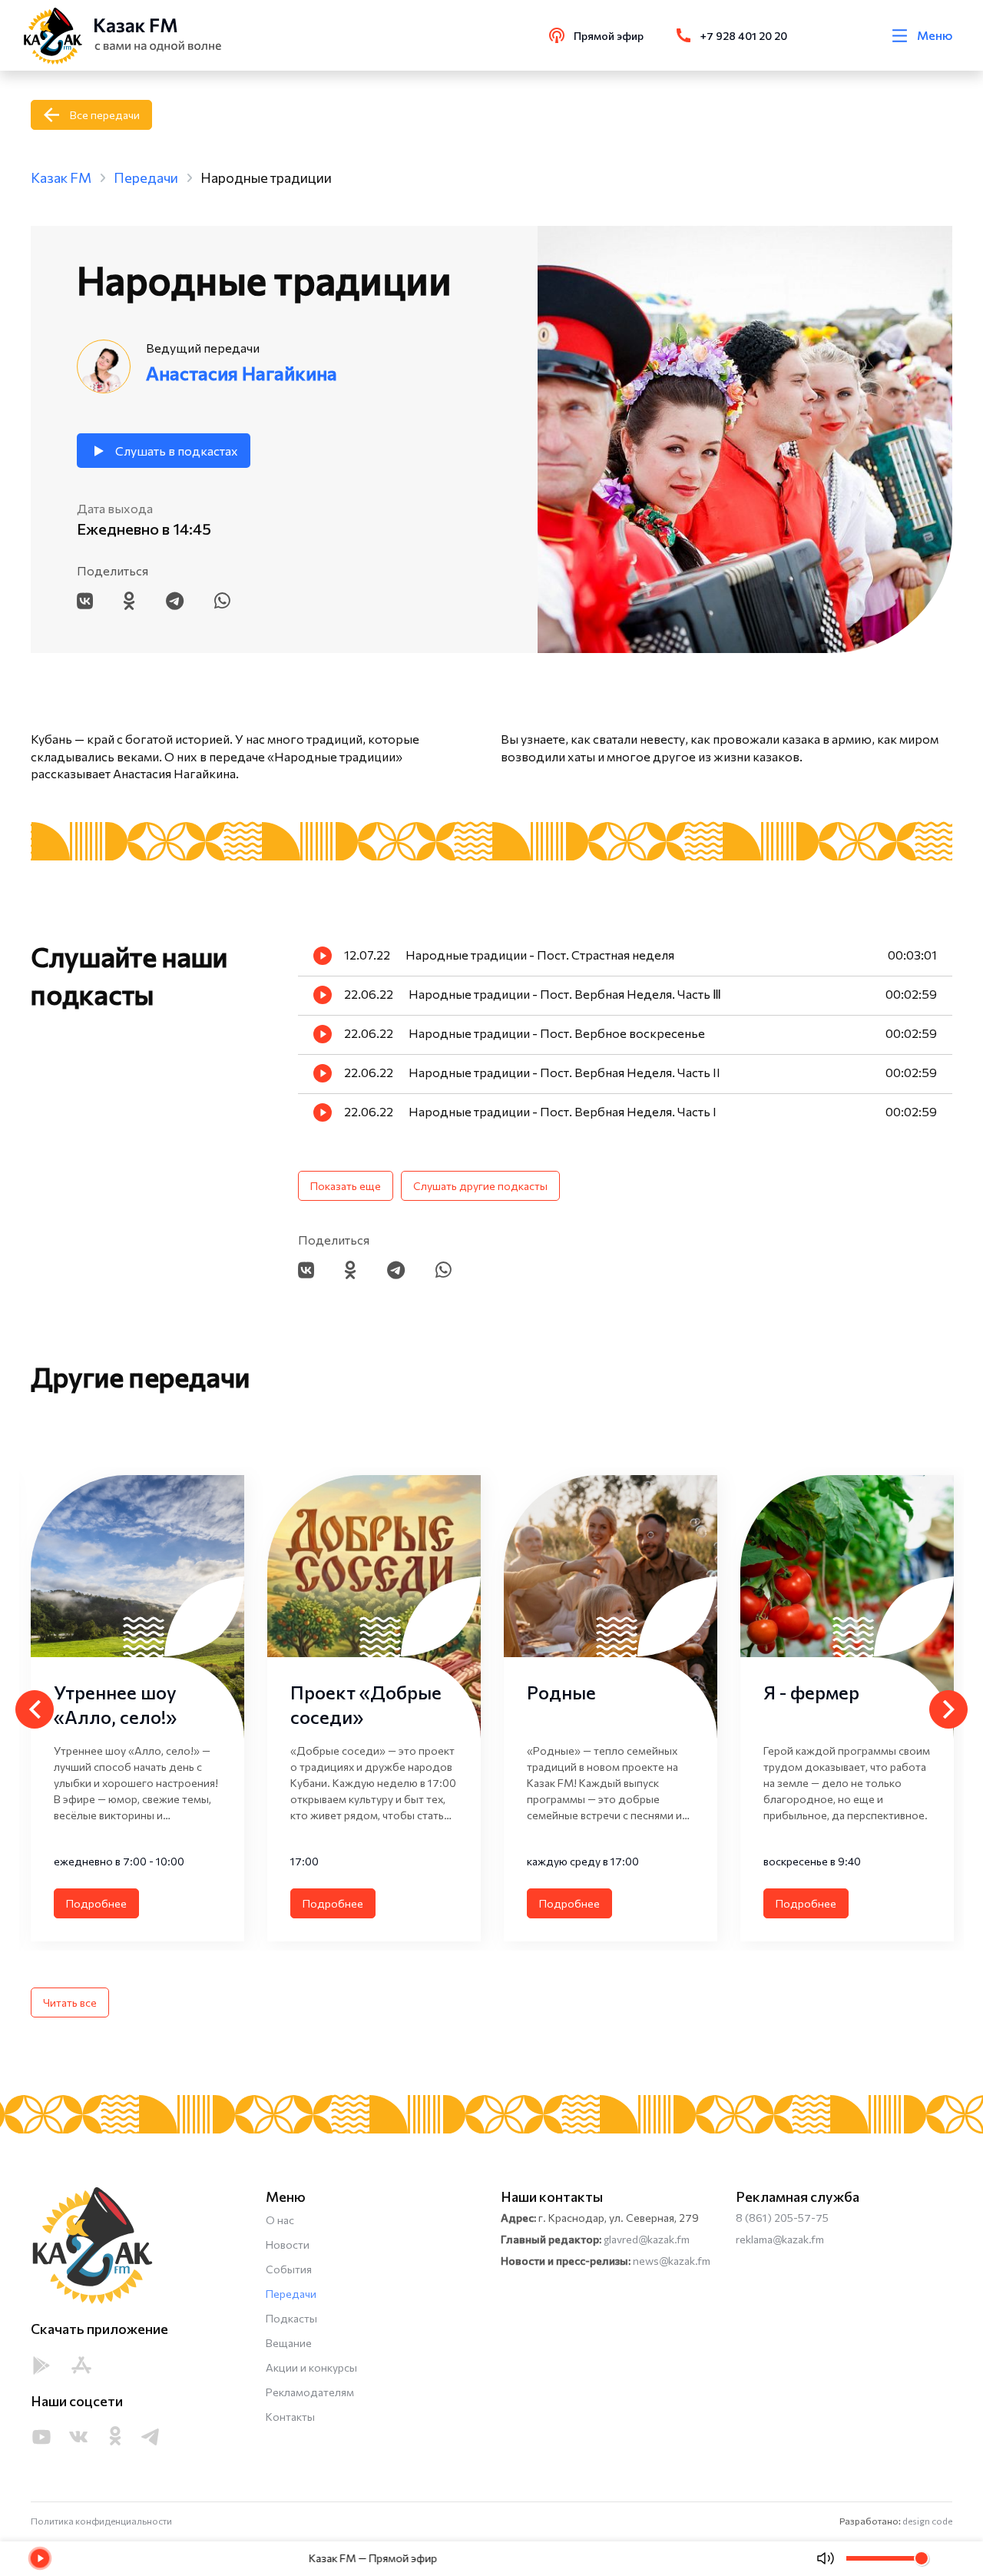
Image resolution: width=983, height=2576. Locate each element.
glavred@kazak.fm (647, 2239)
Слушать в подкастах (177, 451)
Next (948, 1709)
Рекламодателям (310, 2392)
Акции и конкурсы (311, 2367)
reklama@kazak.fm (780, 2239)
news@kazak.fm (672, 2261)
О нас (280, 2220)
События (289, 2269)
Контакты (290, 2417)
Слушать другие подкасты (480, 1186)
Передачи (291, 2294)
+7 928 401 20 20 (744, 36)
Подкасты (291, 2318)
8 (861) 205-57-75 (782, 2218)
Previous (35, 1709)
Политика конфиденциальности (101, 2521)
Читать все (70, 2002)
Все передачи (105, 115)
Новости (288, 2244)
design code (927, 2521)
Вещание (289, 2343)
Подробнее (96, 1903)
